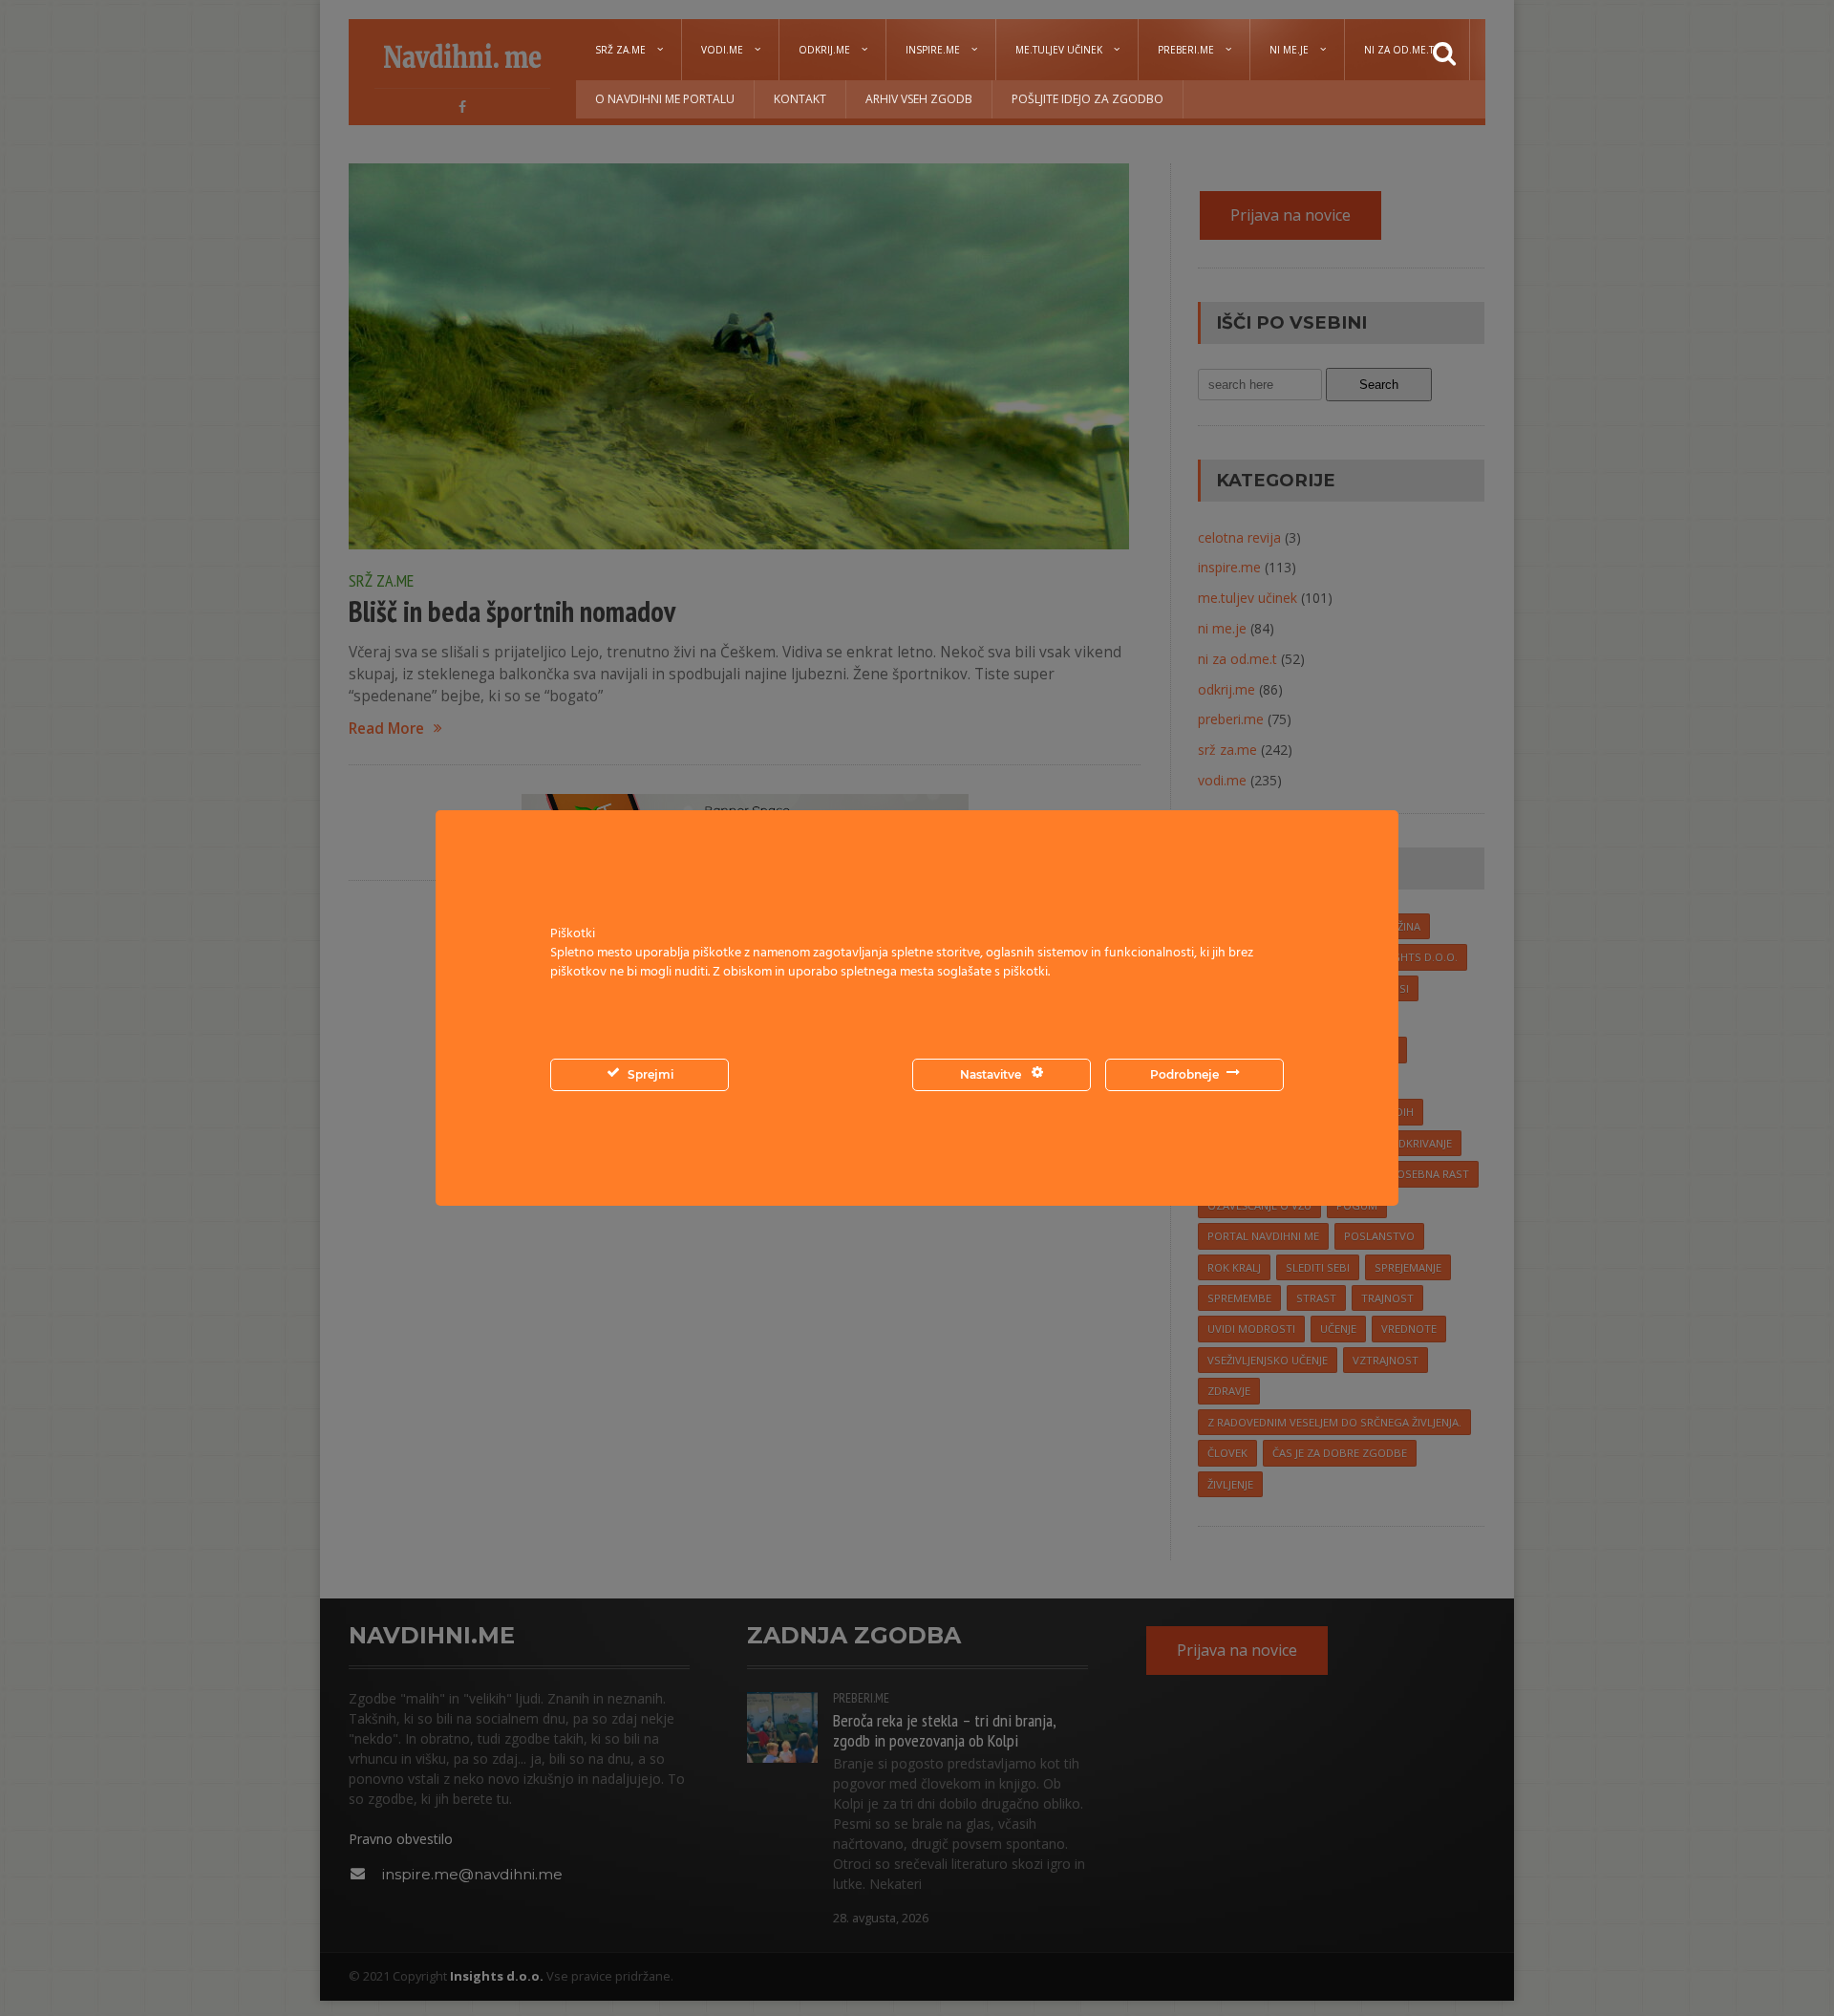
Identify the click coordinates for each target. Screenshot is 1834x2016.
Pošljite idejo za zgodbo (1088, 99)
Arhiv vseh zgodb (919, 99)
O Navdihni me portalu (665, 99)
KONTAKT (800, 99)
